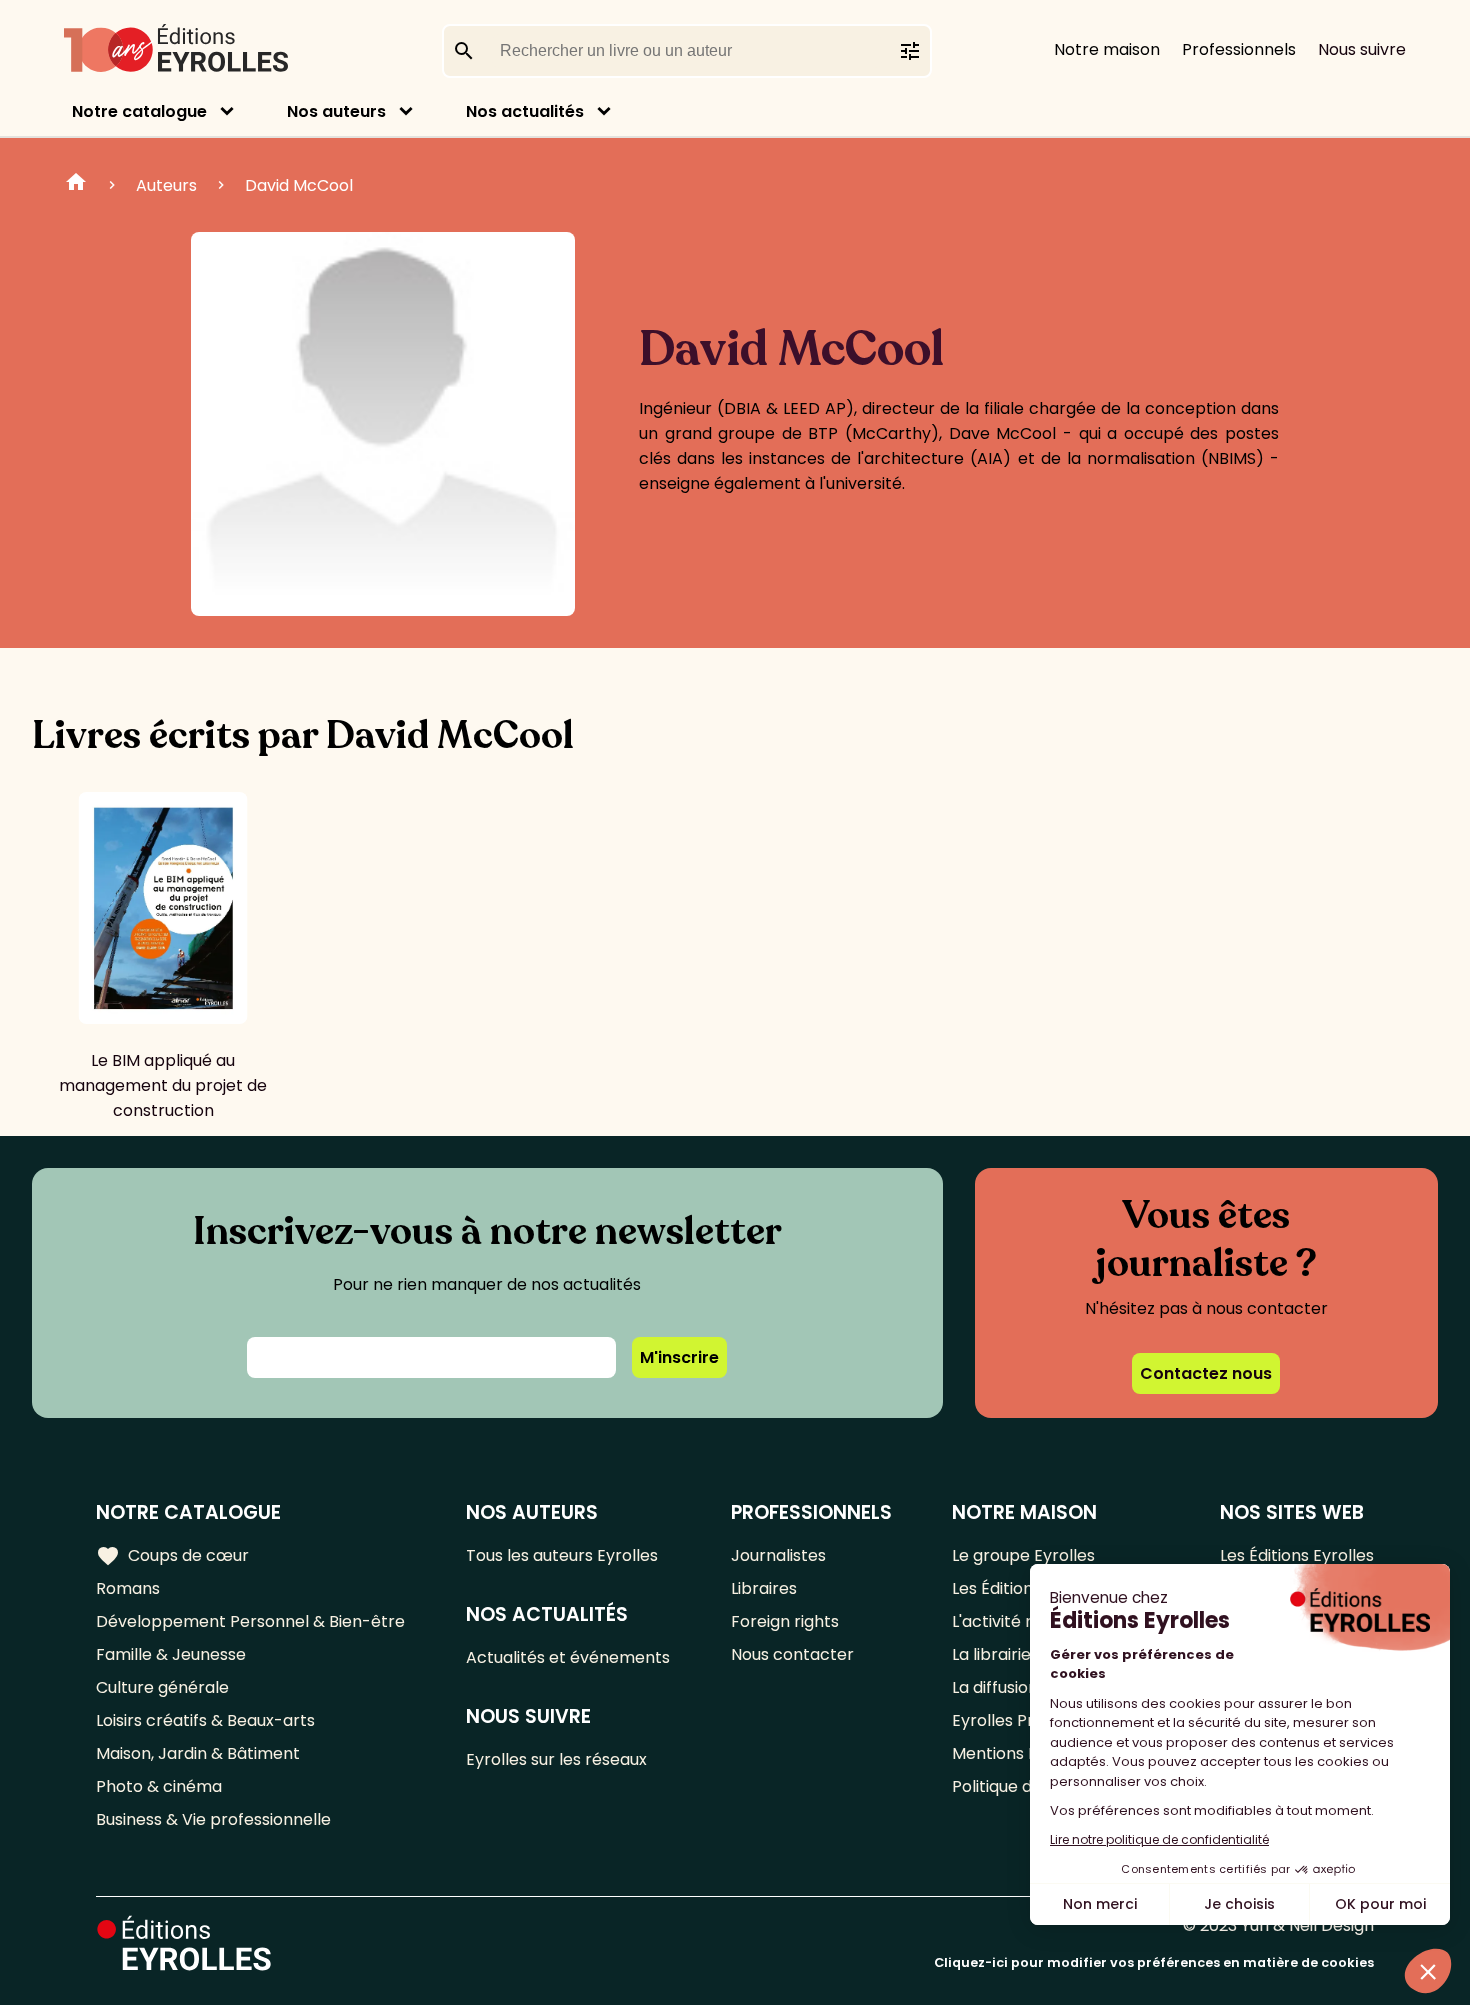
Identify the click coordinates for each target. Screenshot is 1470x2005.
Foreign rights (785, 1621)
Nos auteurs (336, 111)
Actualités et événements (568, 1657)
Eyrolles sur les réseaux (556, 1759)
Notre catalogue (139, 111)
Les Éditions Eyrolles (1297, 1555)
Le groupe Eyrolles (1023, 1555)
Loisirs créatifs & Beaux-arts (205, 1720)
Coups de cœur (172, 1556)
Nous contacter (792, 1654)
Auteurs (166, 185)
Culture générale (162, 1687)
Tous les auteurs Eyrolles (562, 1555)
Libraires (764, 1588)
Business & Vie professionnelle (213, 1819)
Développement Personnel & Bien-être (250, 1621)
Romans (128, 1588)
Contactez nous (1206, 1373)
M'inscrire (679, 1357)
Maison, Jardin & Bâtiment (198, 1753)
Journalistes (778, 1555)
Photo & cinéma (159, 1786)
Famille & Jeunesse (171, 1654)
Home (76, 185)
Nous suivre (1362, 49)
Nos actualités (525, 111)
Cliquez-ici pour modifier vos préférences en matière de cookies (1154, 1962)
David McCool (299, 185)
